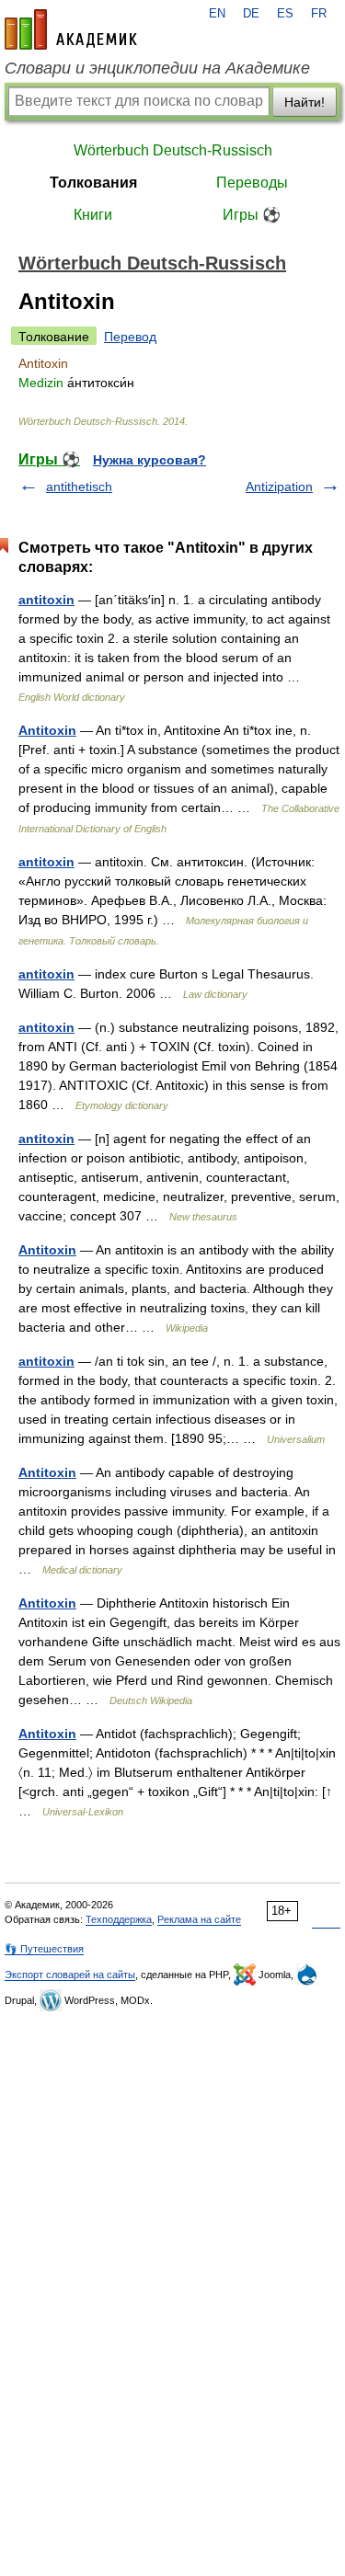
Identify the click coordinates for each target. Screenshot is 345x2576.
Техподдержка (119, 1919)
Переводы (252, 183)
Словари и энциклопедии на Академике (157, 68)
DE (251, 14)
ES (285, 14)
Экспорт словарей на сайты (70, 1975)
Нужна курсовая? (149, 460)
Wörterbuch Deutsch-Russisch (173, 150)
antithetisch (79, 487)
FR (319, 14)
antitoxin (46, 600)
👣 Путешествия (44, 1949)
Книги (93, 215)
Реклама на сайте (199, 1919)
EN (217, 14)
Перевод (130, 337)
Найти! (305, 102)
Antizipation (279, 487)
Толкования (93, 183)
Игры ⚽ (252, 215)
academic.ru (71, 29)
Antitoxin (47, 730)
